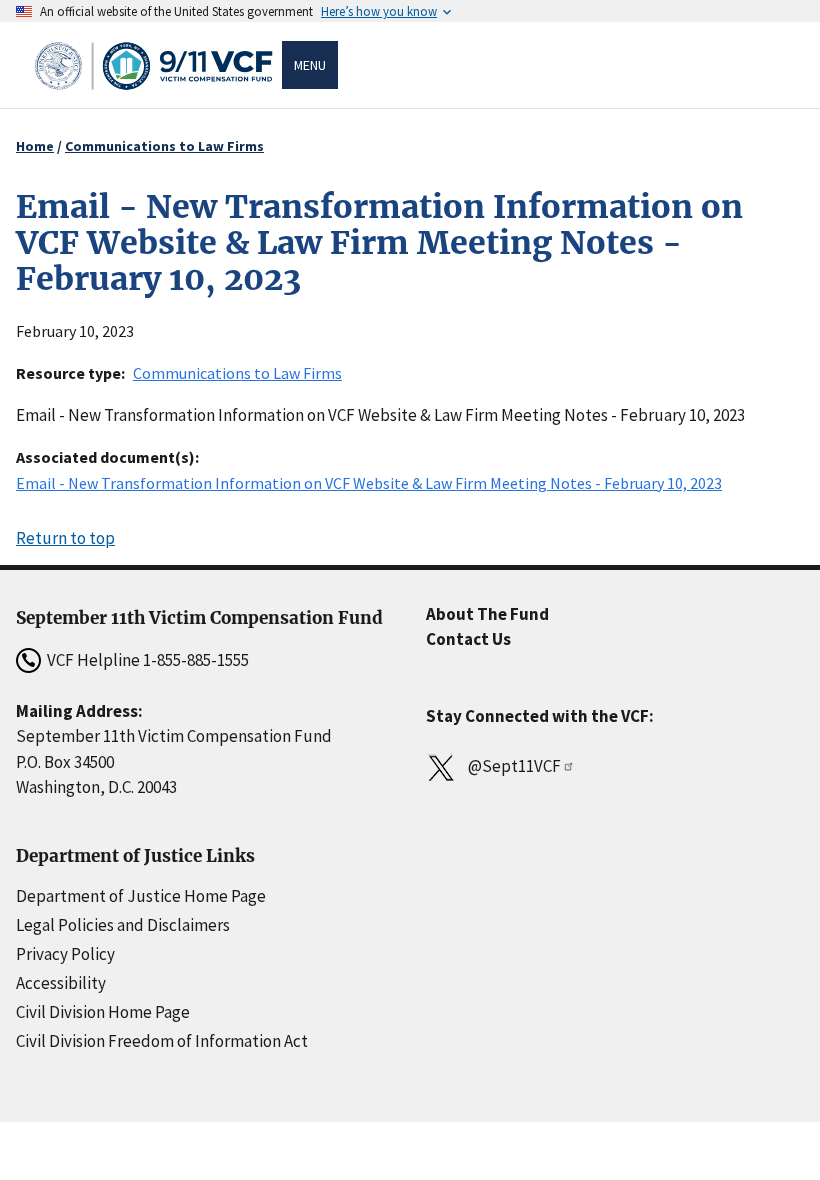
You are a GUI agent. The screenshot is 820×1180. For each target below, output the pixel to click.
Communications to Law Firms (164, 146)
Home (35, 146)
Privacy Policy (65, 954)
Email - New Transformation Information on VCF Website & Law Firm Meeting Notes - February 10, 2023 (369, 483)
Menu (310, 65)
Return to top (65, 538)
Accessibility (61, 983)
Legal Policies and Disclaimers (123, 925)
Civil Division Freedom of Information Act (162, 1041)
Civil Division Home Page (103, 1012)
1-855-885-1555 (196, 660)
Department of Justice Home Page (141, 896)
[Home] (157, 65)
